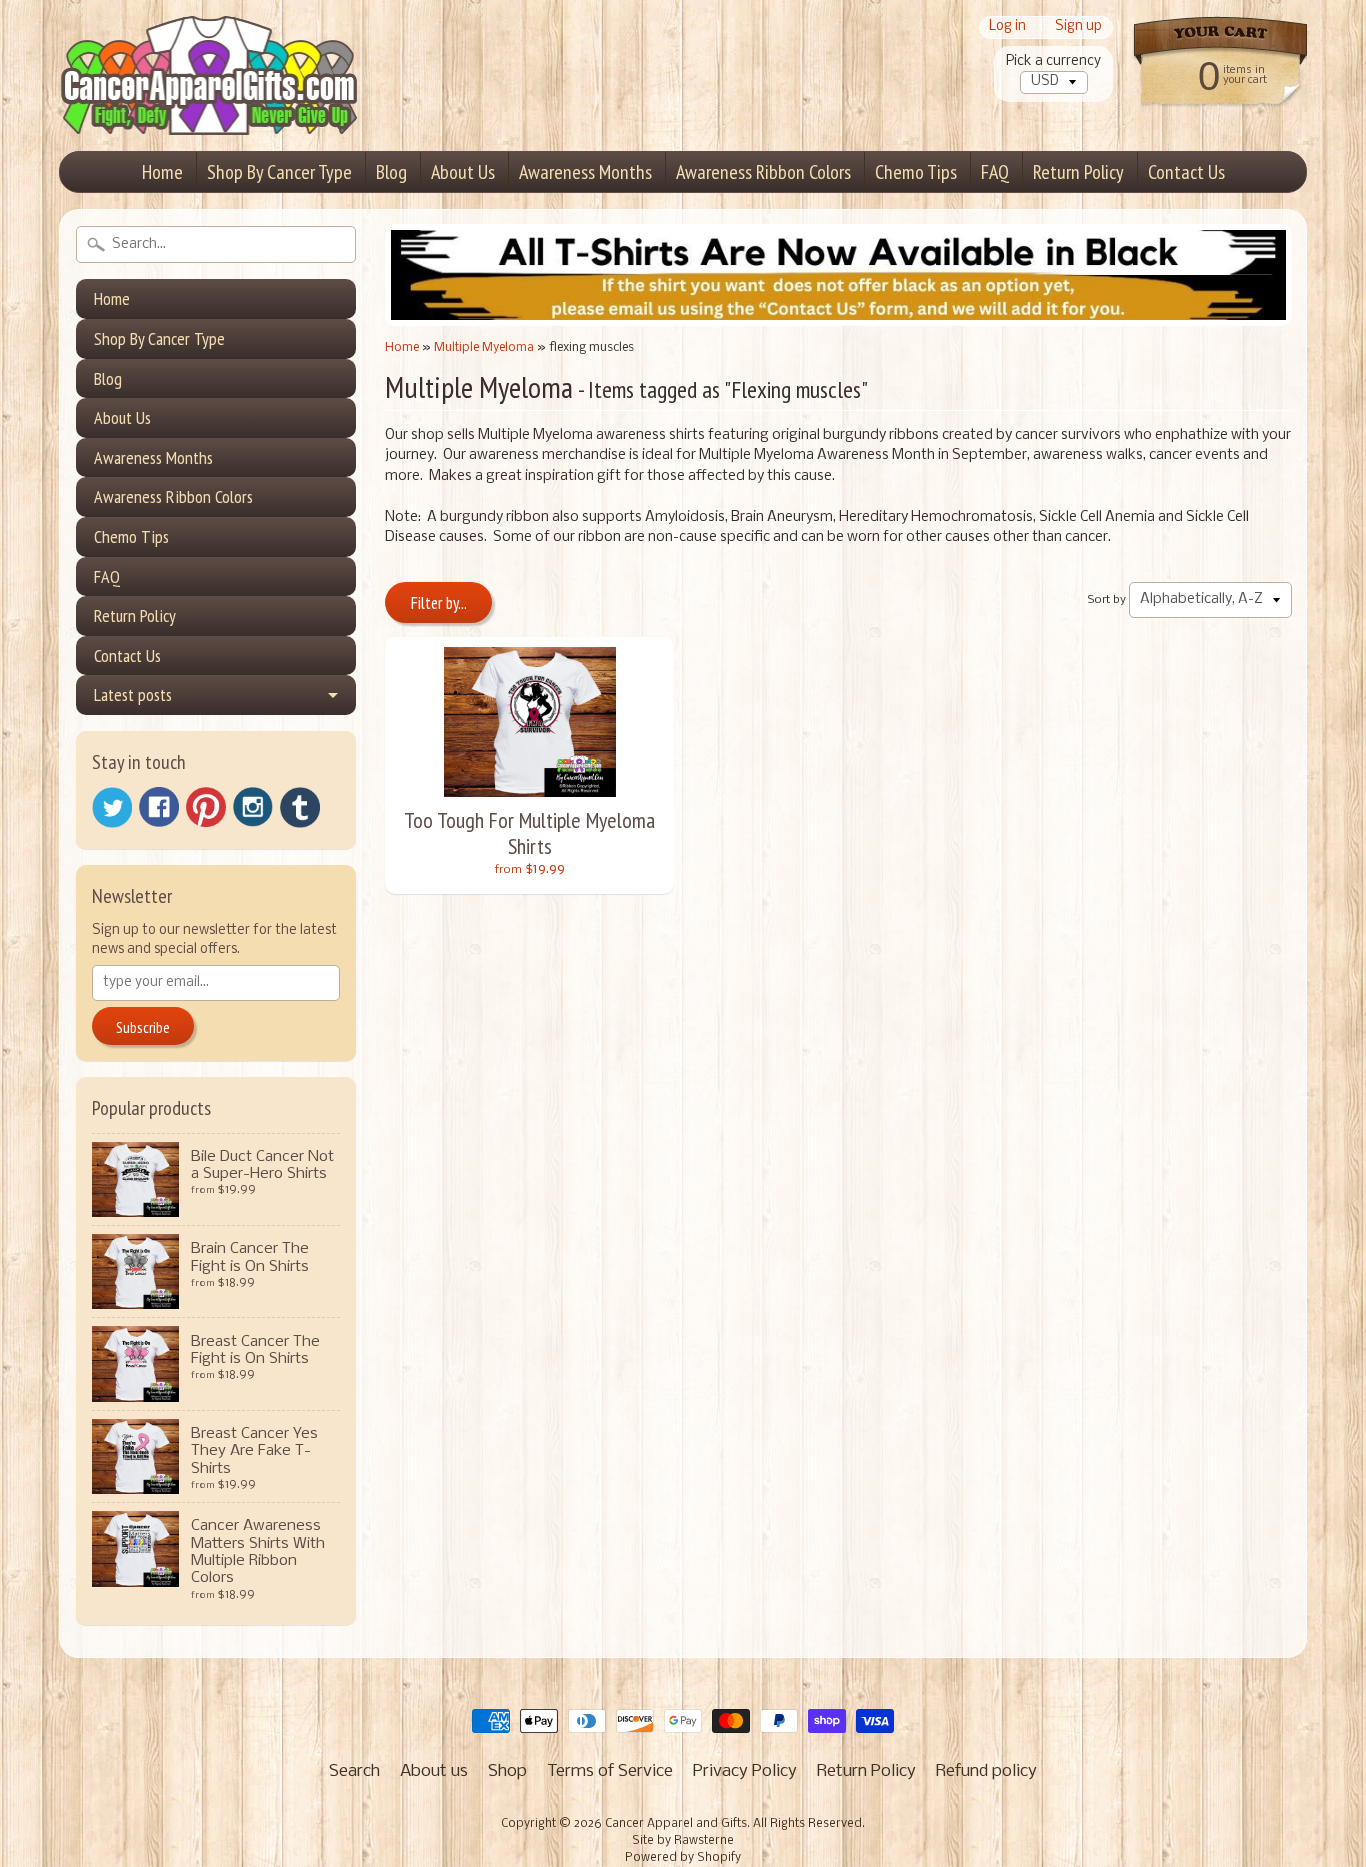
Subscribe (143, 1027)
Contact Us (1186, 172)
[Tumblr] (300, 807)
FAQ (995, 172)
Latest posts (133, 694)
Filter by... (439, 603)
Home (162, 172)
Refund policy (986, 1771)
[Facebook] (159, 807)
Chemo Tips (916, 172)
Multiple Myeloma (484, 347)
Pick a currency (1053, 61)
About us (434, 1771)
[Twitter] (112, 807)
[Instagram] (253, 807)
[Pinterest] (206, 807)
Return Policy (1078, 172)
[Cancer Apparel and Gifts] (209, 106)
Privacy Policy (745, 1771)
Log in (1007, 27)
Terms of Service (610, 1771)
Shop (507, 1771)
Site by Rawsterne (683, 1841)
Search (354, 1771)
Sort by (1107, 600)
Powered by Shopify (683, 1858)
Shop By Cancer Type (279, 172)
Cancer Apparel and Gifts (676, 1824)
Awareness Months (585, 172)
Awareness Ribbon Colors (763, 172)
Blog (391, 172)
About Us (463, 172)
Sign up (1078, 27)
